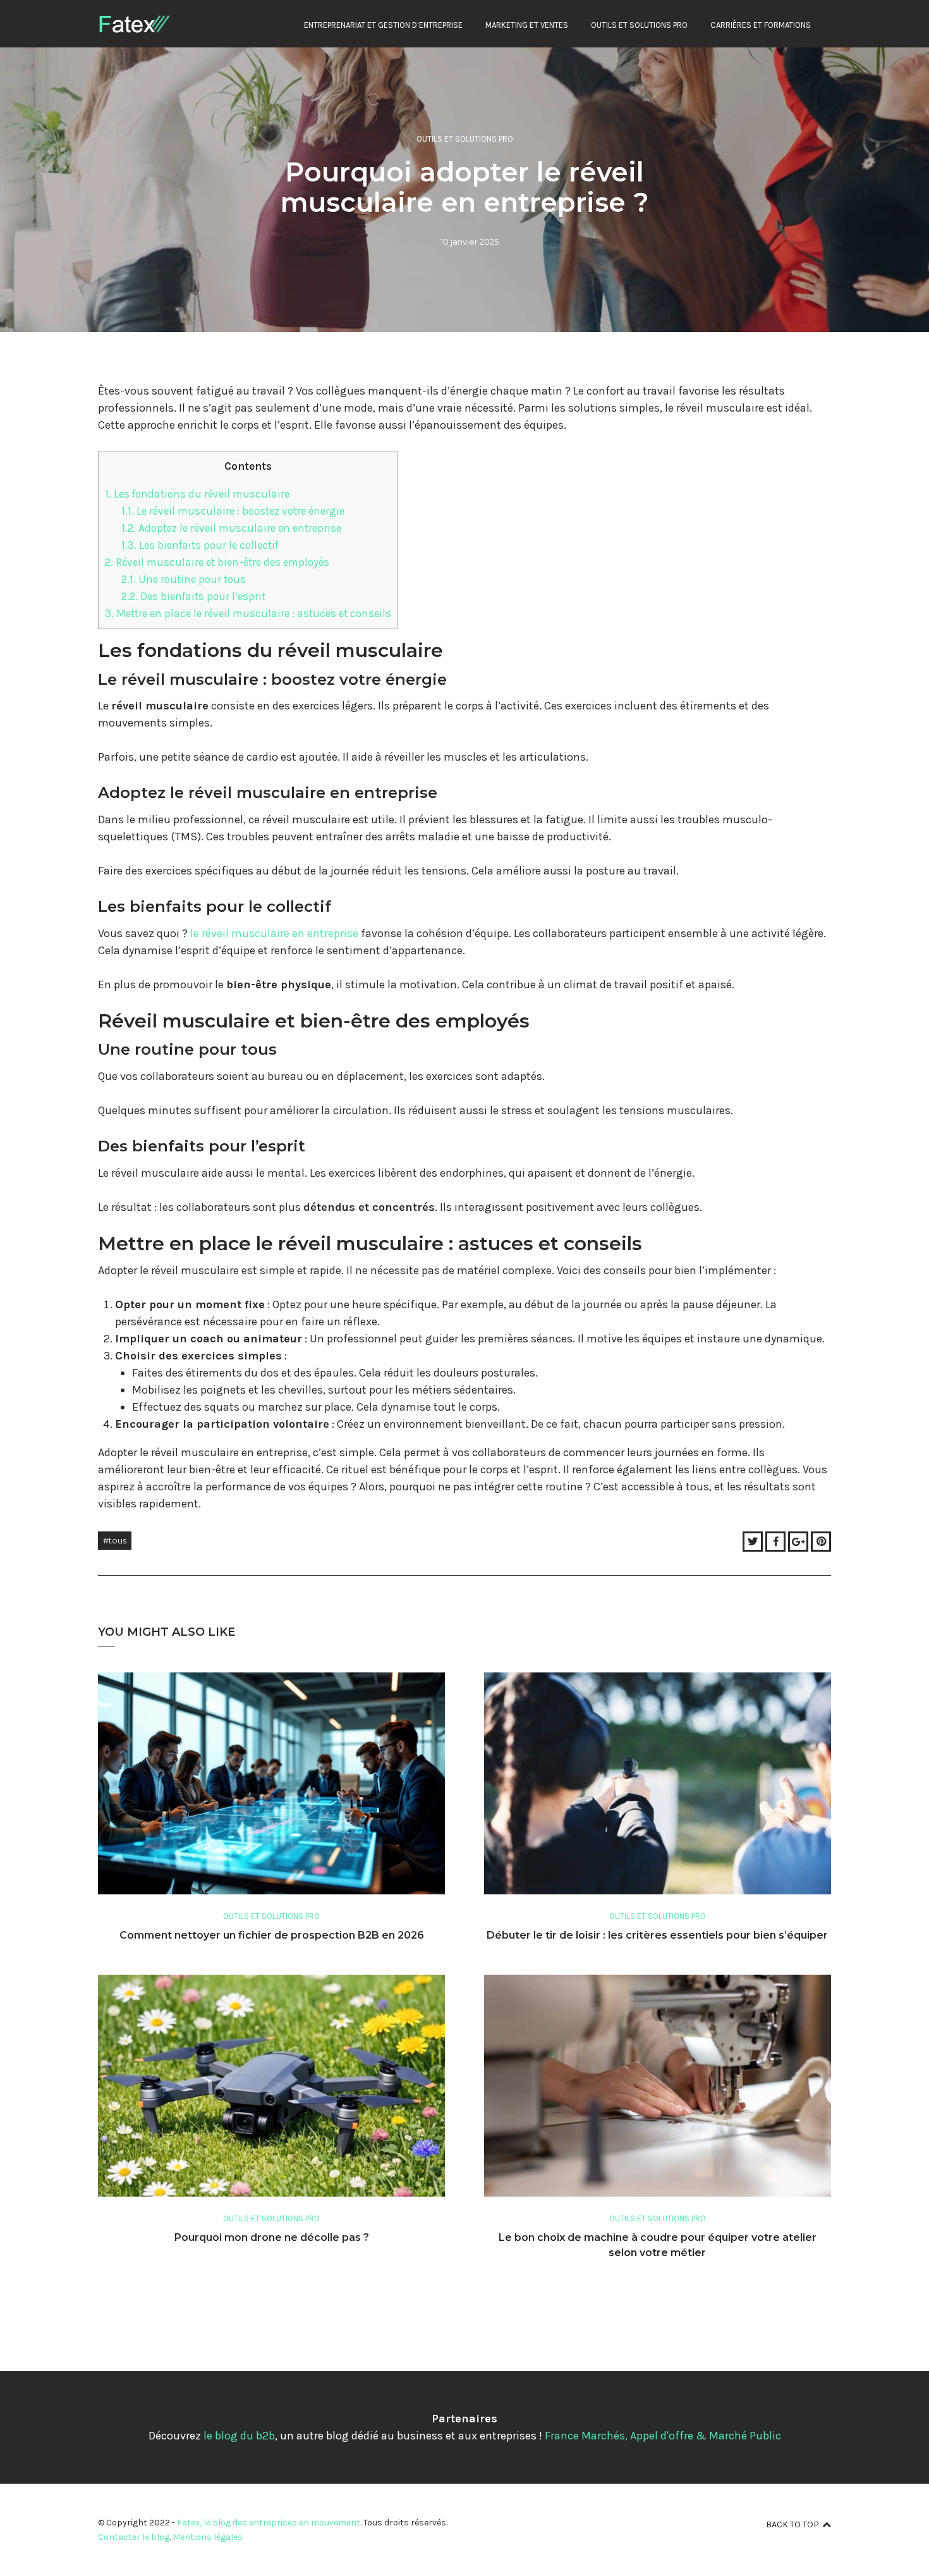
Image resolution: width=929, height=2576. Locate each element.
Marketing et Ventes (527, 25)
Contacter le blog (134, 2537)
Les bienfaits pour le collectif (200, 545)
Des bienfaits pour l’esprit (193, 596)
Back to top (792, 2524)
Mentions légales (208, 2537)
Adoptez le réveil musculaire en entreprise (231, 528)
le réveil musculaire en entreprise (274, 933)
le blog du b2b (239, 2436)
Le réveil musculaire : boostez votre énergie (233, 511)
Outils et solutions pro (639, 25)
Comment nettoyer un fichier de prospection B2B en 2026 (272, 1935)
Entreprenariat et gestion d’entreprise (383, 25)
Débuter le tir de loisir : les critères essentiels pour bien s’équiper (657, 1935)
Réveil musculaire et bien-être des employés (217, 562)
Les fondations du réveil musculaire (197, 494)
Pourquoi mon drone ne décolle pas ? (272, 2237)
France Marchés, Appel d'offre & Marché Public (663, 2436)
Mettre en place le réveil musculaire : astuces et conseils (248, 613)
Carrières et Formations (761, 25)
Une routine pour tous (184, 579)
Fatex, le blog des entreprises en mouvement (269, 2523)
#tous (115, 1540)
